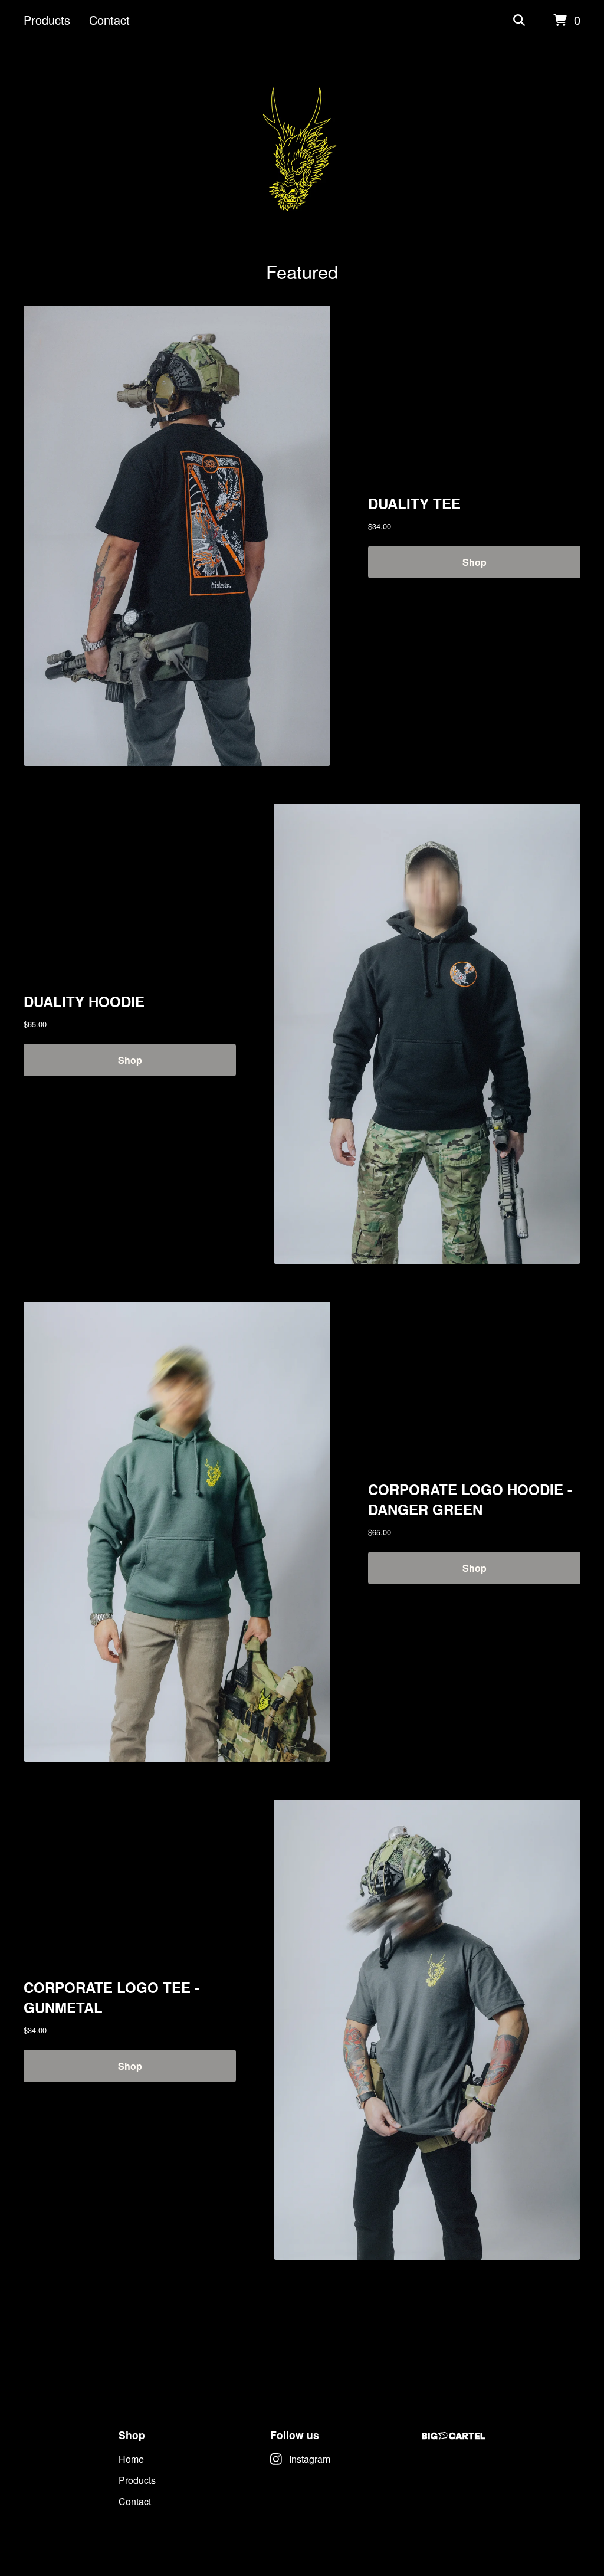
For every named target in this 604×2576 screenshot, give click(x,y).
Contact (109, 20)
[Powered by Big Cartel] (454, 2436)
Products (47, 20)
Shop (475, 562)
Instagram (310, 2459)
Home (131, 2459)
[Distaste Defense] (302, 150)
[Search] (519, 21)
